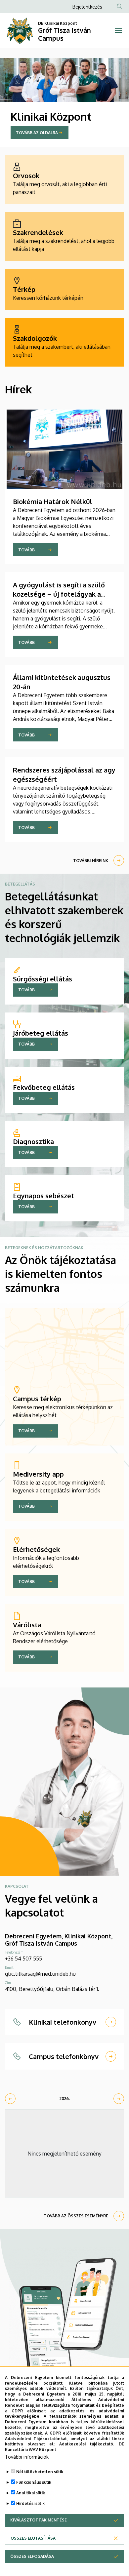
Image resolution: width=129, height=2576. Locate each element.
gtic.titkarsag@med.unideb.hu (40, 1974)
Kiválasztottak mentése (39, 2520)
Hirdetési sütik (30, 2503)
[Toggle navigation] (118, 31)
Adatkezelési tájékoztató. (87, 2444)
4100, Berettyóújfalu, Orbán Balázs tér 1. (52, 1989)
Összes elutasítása (33, 2538)
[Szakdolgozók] (64, 342)
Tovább (26, 550)
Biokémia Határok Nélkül (53, 501)
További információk (27, 2457)
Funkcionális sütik (34, 2482)
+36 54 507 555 (23, 1959)
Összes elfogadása (32, 2556)
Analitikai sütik (31, 2493)
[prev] (10, 2099)
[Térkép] (64, 289)
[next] (119, 2099)
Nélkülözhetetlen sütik (40, 2472)
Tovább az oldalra (37, 133)
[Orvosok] (64, 179)
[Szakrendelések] (64, 236)
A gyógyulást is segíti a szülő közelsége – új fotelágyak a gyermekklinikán (59, 594)
